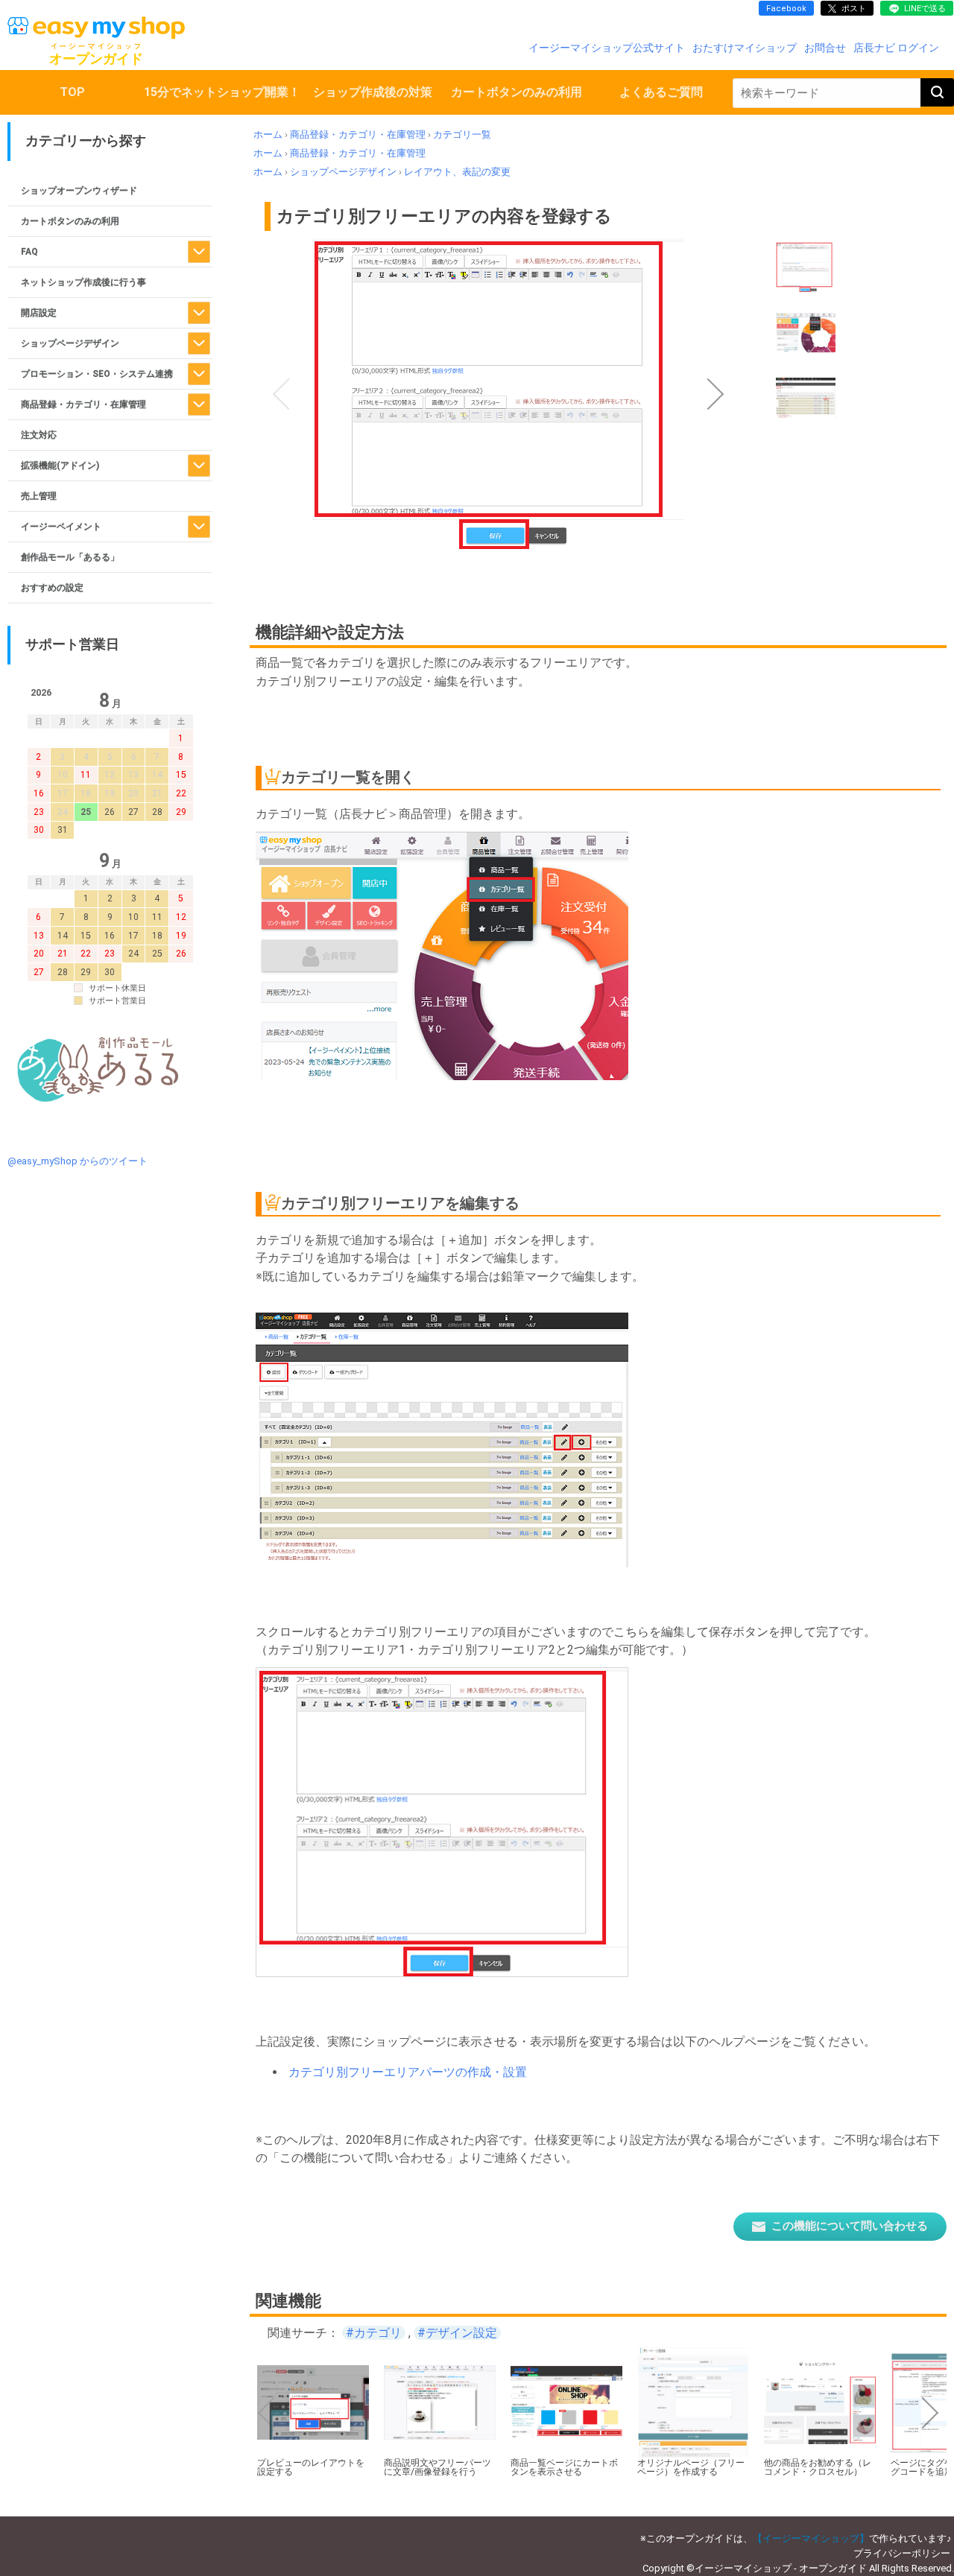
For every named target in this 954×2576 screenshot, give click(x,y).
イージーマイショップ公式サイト (607, 48)
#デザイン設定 (457, 2333)
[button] (281, 394)
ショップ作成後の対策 (373, 92)
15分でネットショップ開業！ (222, 92)
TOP (72, 92)
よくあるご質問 (661, 92)
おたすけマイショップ (745, 48)
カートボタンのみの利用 (517, 92)
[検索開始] (937, 92)
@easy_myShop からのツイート (78, 1161)
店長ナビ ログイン (896, 48)
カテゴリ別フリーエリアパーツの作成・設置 (408, 2072)
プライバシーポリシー (902, 2553)
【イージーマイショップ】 (811, 2538)
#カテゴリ (374, 2333)
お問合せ (825, 48)
